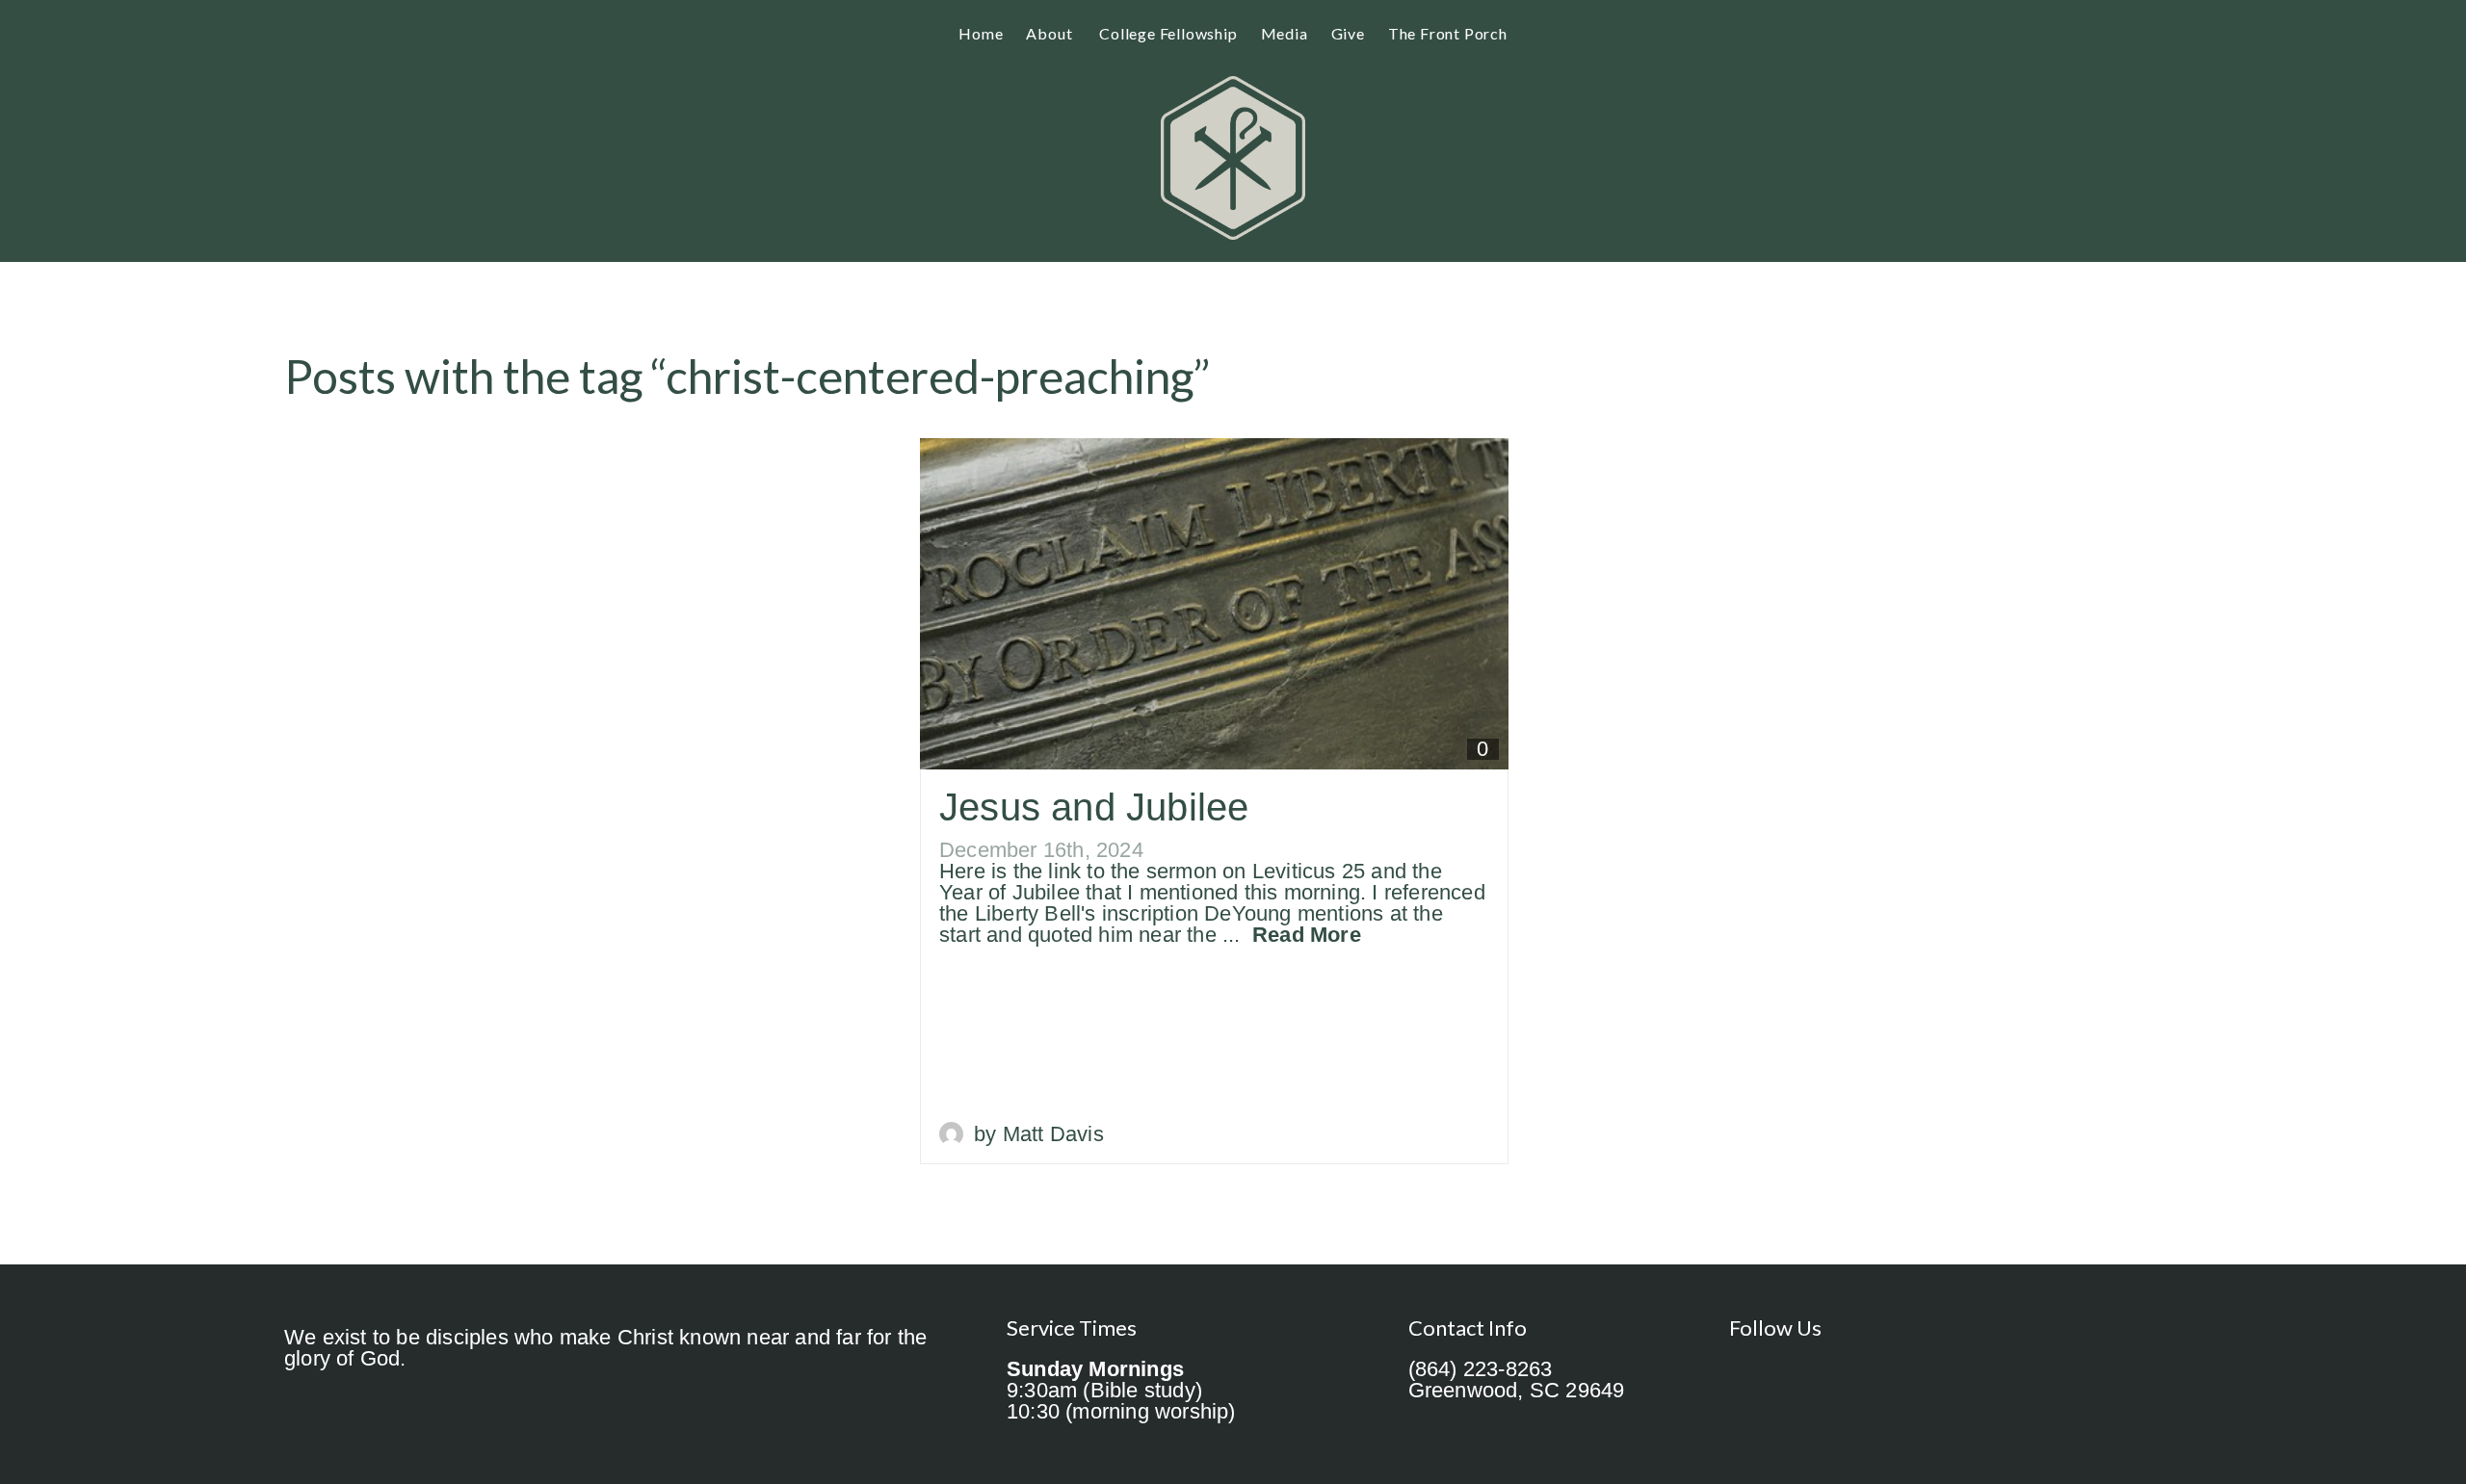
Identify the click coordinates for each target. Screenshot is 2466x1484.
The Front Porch (1448, 33)
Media (1285, 33)
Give (1348, 33)
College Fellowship (1168, 33)
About (1051, 33)
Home (981, 33)
